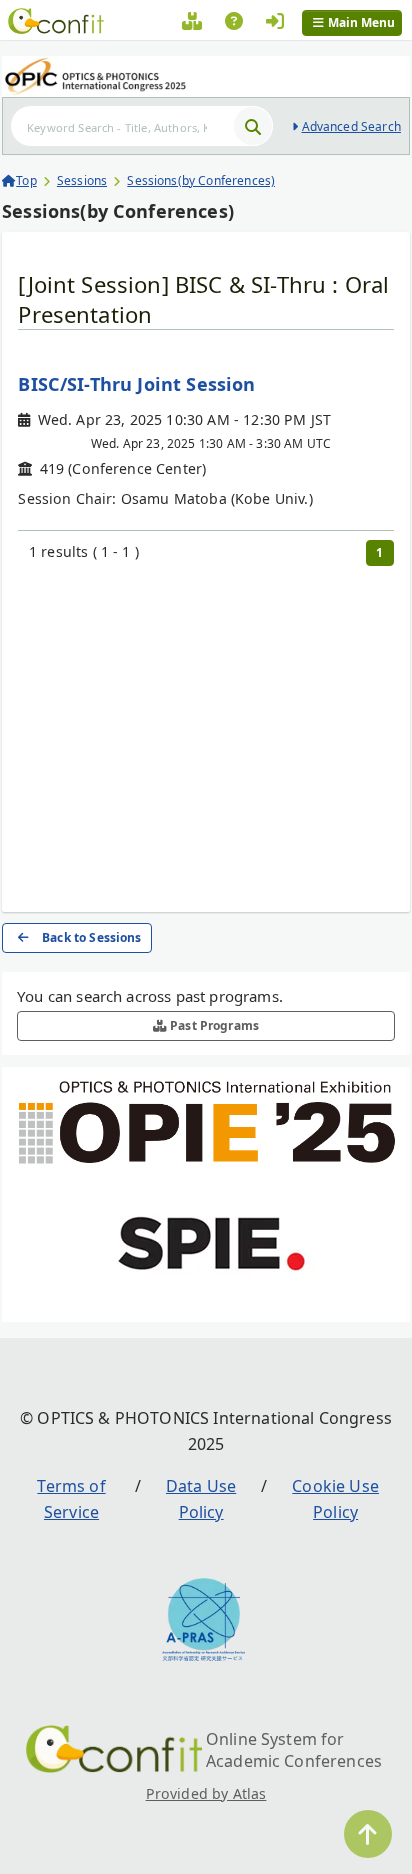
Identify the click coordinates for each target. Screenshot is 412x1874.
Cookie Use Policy (335, 1499)
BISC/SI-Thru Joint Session (136, 384)
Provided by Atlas (206, 1793)
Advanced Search (351, 126)
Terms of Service (71, 1499)
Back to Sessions (92, 937)
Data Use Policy (201, 1499)
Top (26, 180)
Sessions (82, 180)
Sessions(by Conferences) (201, 180)
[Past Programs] (192, 24)
